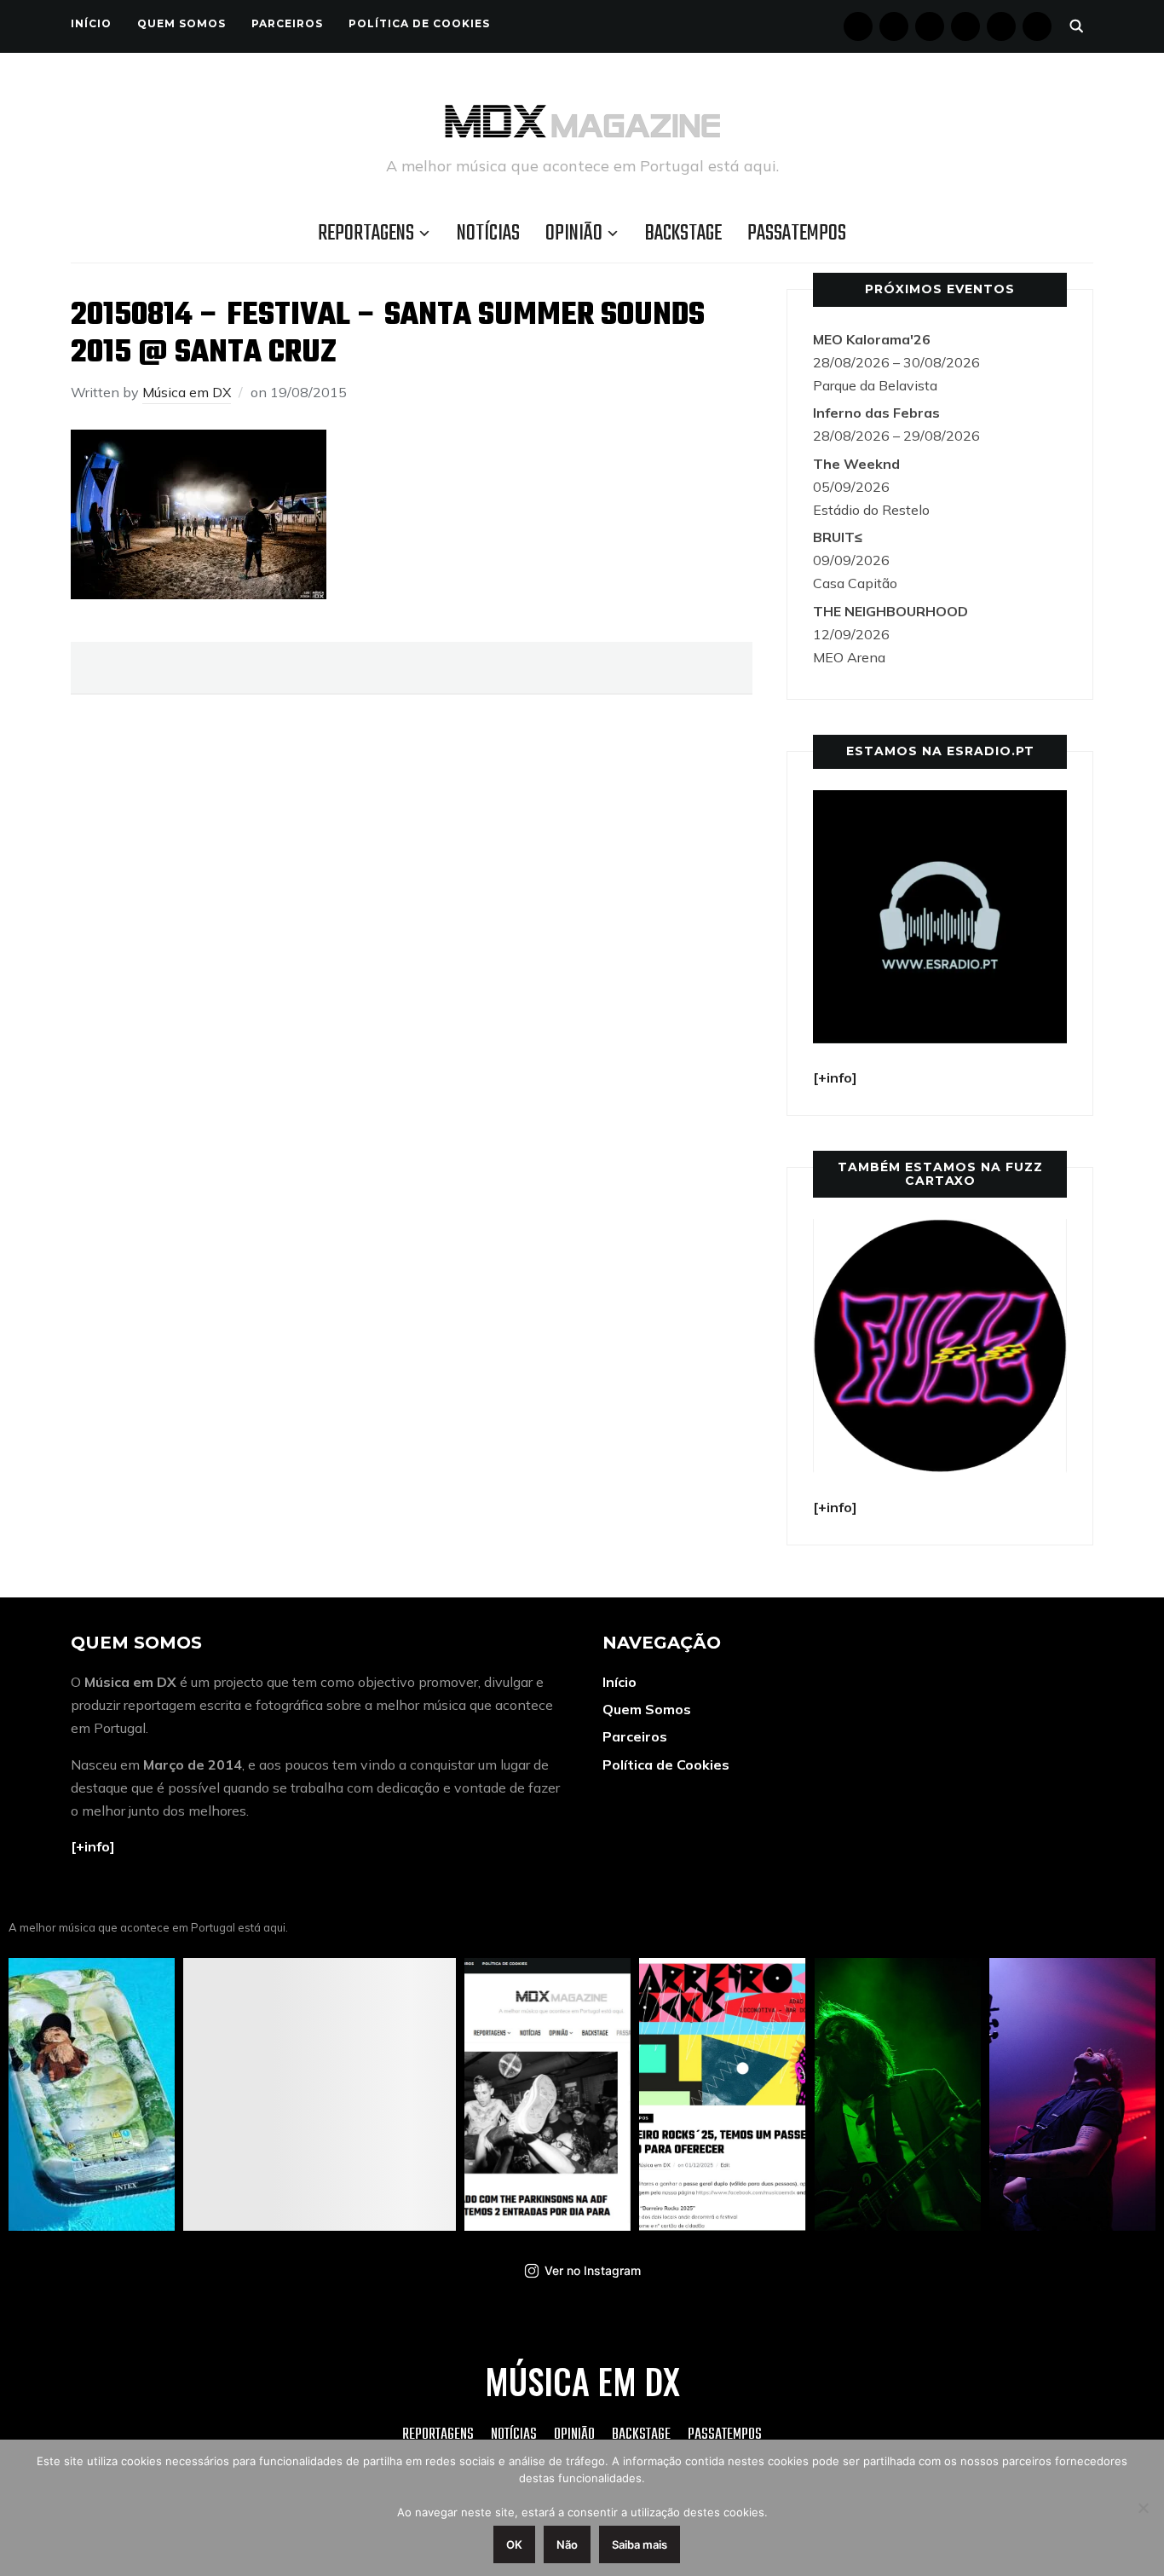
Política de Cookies (419, 23)
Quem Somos (182, 23)
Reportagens (366, 234)
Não (567, 2544)
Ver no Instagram (593, 2270)
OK (514, 2544)
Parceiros (287, 23)
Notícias (488, 234)
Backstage (683, 234)
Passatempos (797, 234)
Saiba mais (640, 2544)
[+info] (93, 1846)
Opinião (574, 234)
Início (91, 23)
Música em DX (187, 392)
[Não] (1143, 2508)
